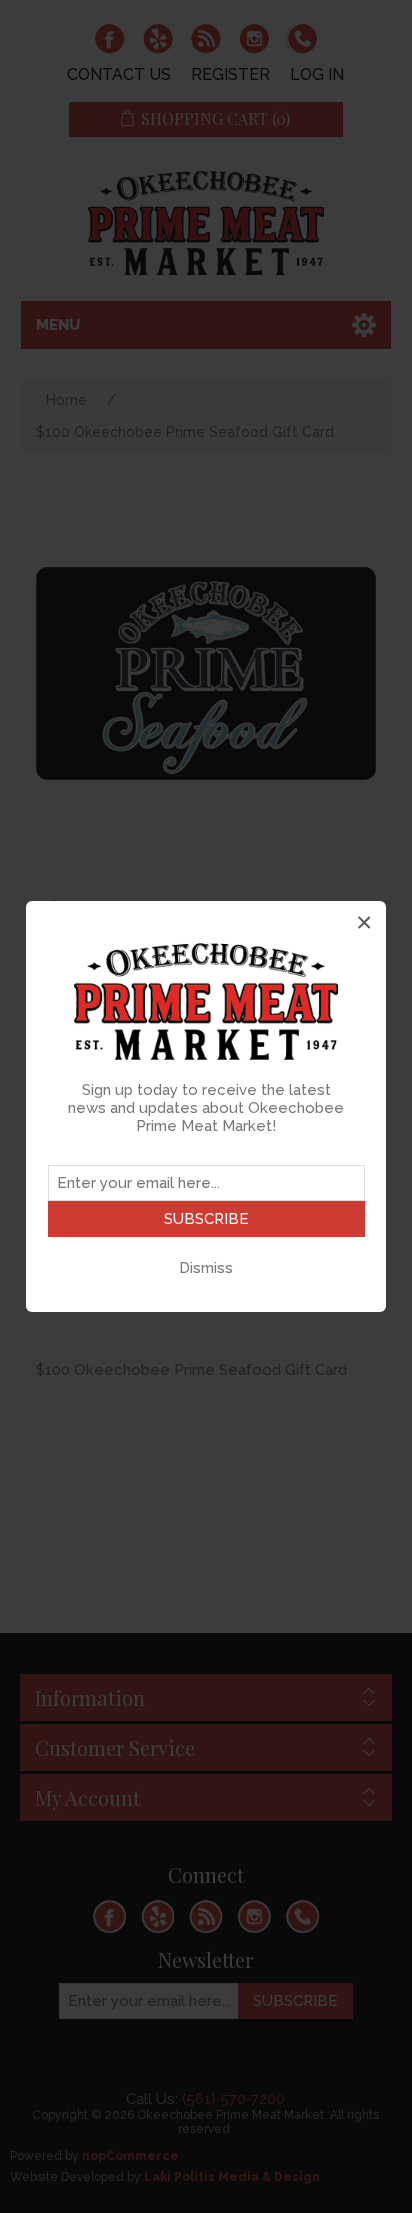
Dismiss (206, 1268)
